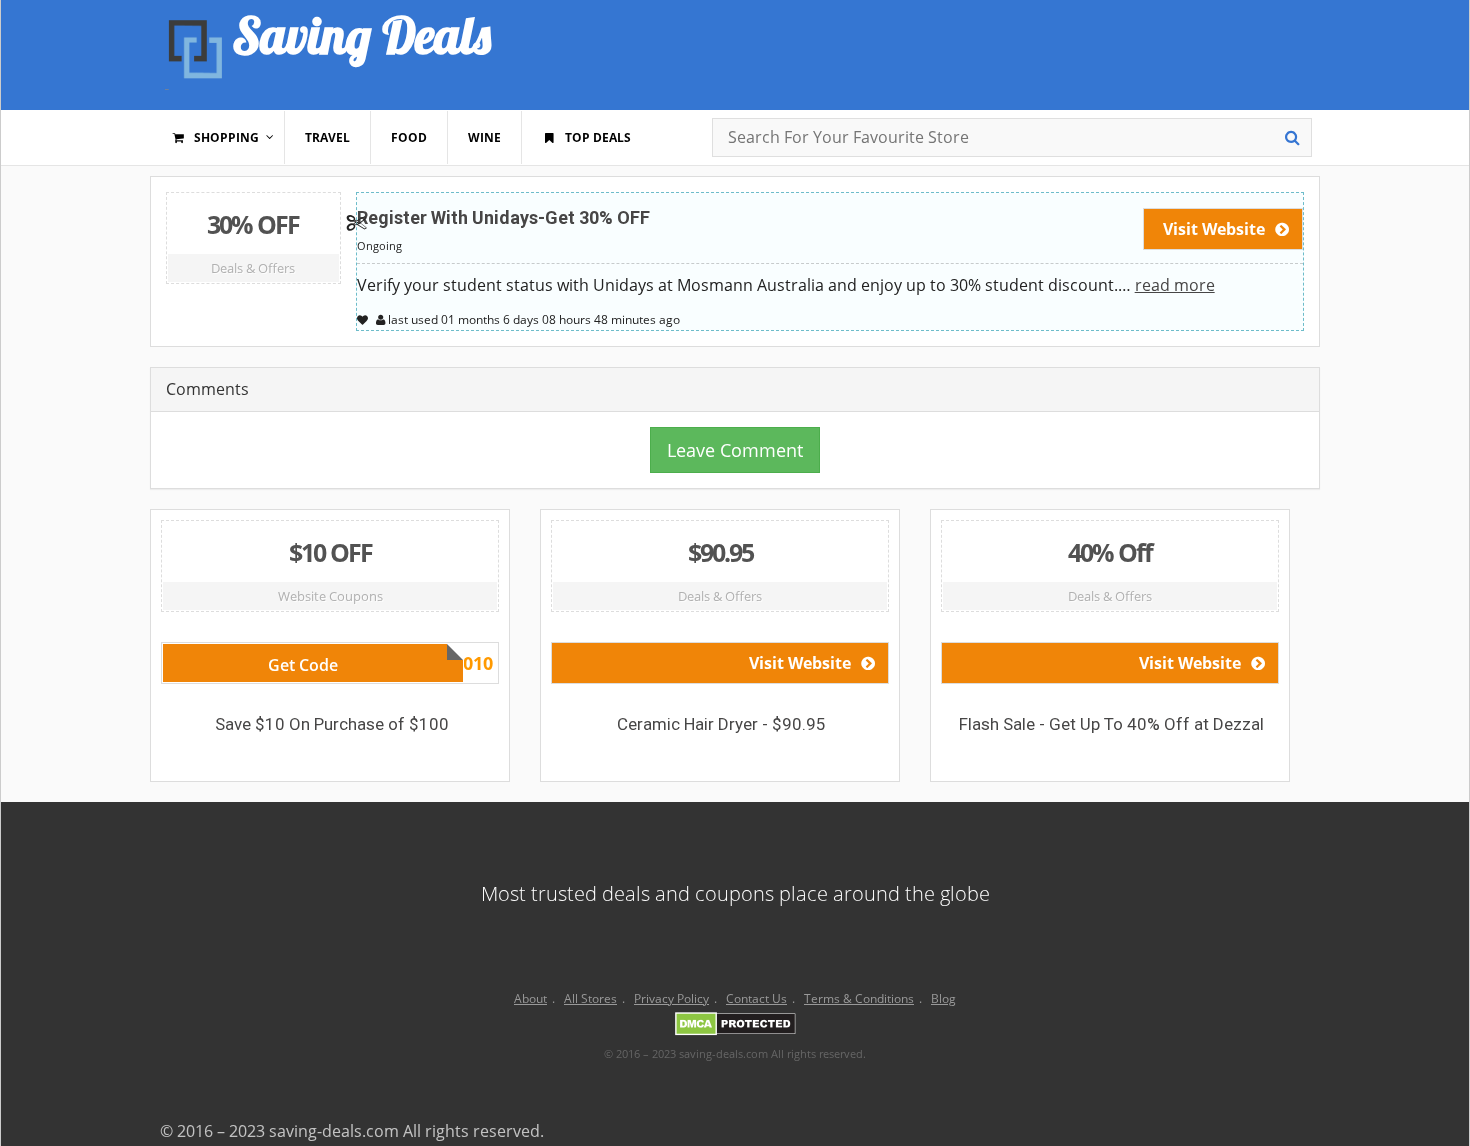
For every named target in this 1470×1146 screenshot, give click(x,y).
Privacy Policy (671, 998)
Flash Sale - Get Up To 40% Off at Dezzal (1111, 724)
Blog (943, 998)
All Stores (590, 998)
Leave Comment (735, 450)
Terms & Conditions (859, 998)
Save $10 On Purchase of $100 (332, 724)
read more (1175, 285)
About (530, 998)
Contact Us (756, 998)
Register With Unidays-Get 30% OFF (503, 217)
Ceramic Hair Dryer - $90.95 (721, 724)
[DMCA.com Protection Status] (735, 1027)
